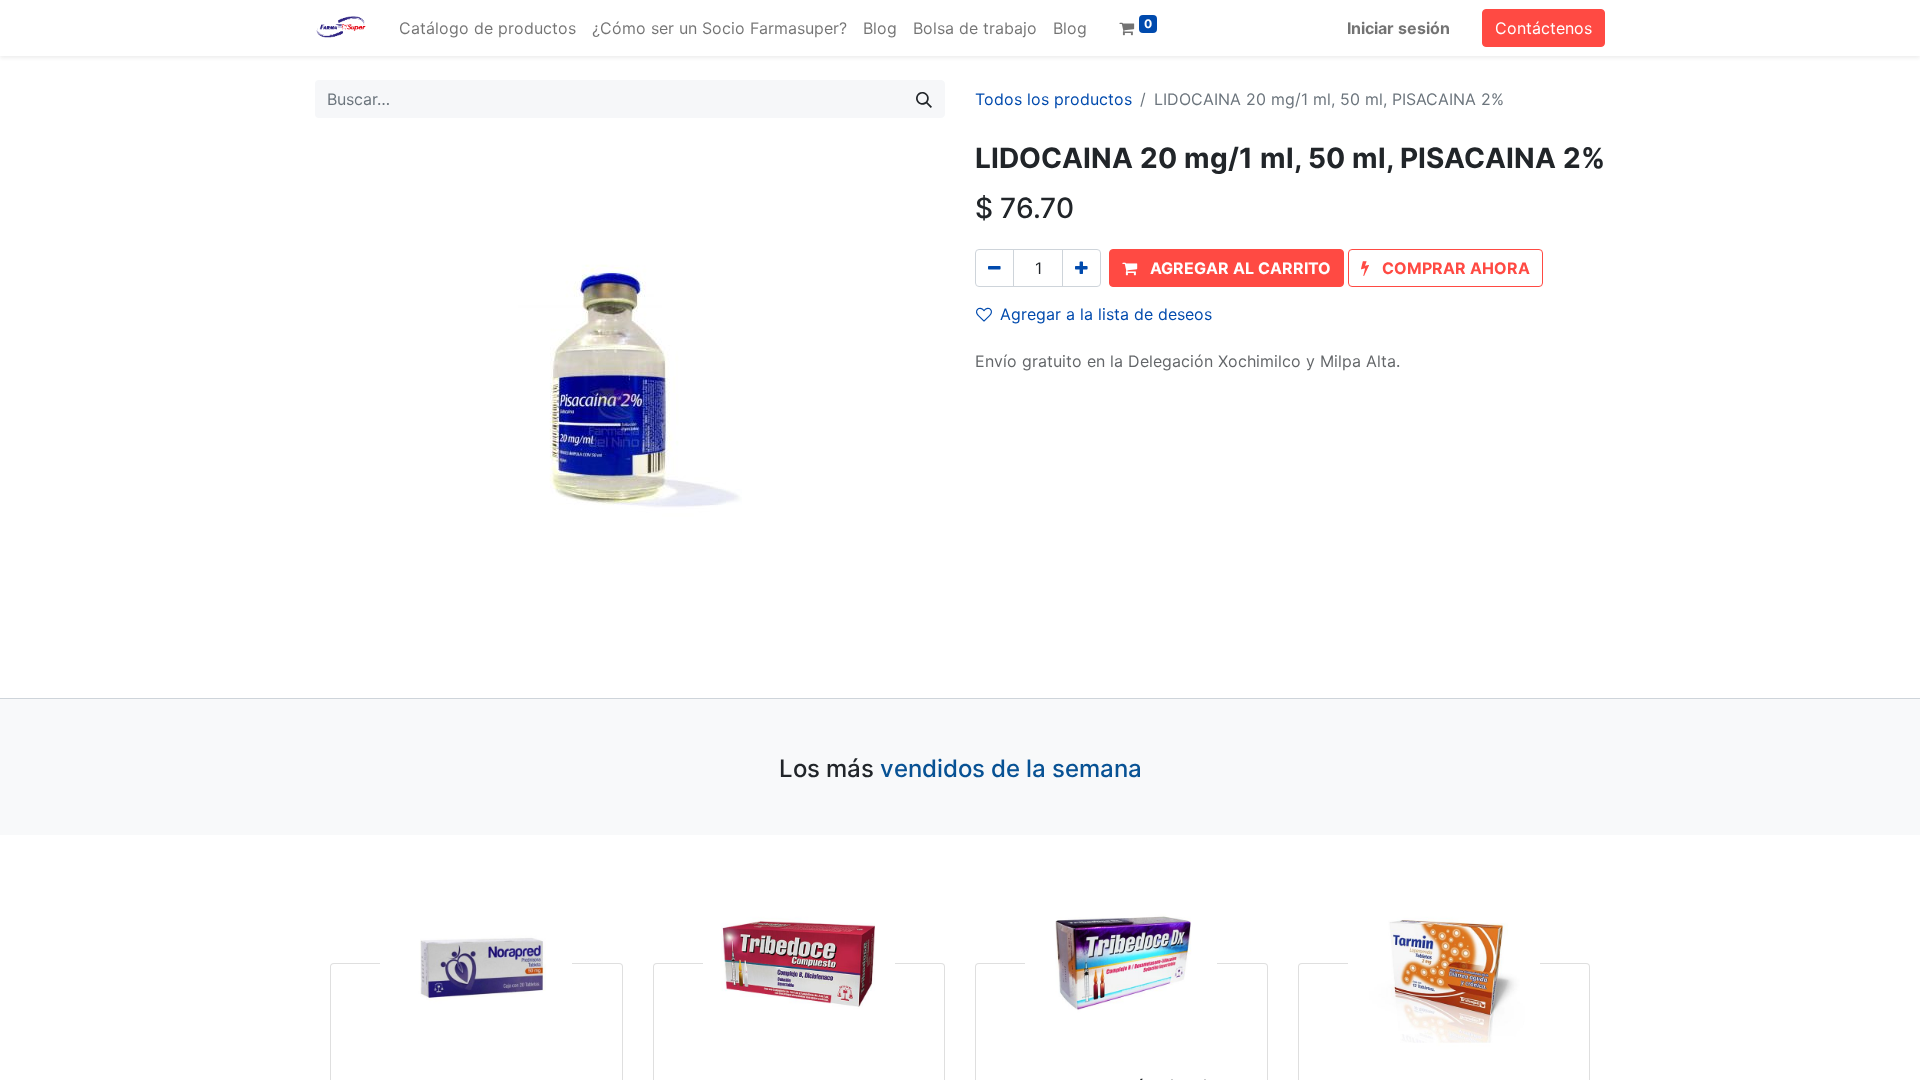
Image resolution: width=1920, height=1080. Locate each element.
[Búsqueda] (924, 99)
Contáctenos (1543, 28)
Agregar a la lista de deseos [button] (1106, 314)
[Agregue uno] (1081, 268)
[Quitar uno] (994, 268)
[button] (1226, 268)
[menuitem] (487, 28)
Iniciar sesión (1398, 28)
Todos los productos (1053, 99)
